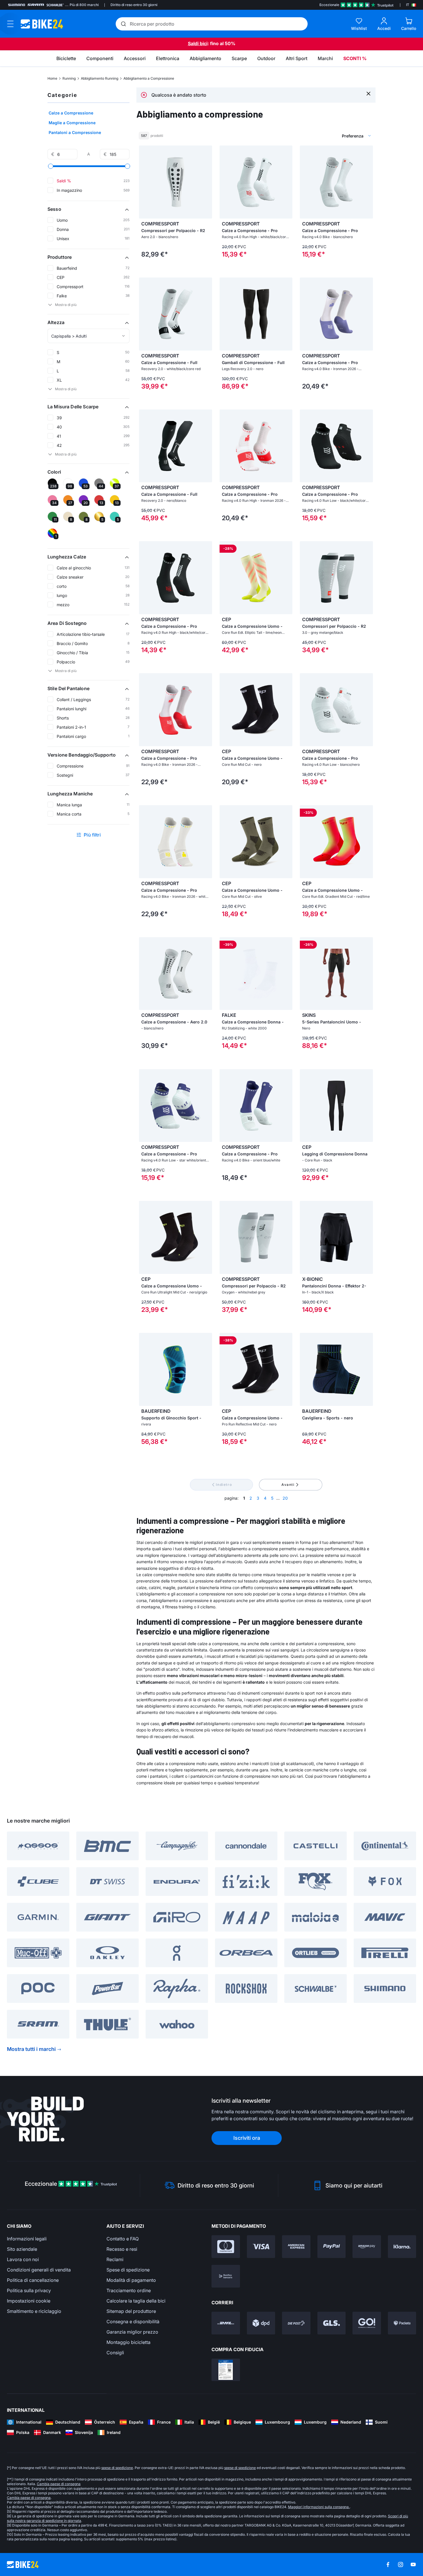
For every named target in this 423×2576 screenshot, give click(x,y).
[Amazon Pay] (367, 2247)
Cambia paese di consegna (59, 2484)
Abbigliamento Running (100, 78)
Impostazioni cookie (29, 2301)
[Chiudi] (368, 93)
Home (52, 78)
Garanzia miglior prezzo (132, 2332)
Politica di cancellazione (33, 2280)
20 (285, 1498)
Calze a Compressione (71, 113)
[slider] (51, 166)
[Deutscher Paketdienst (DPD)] (261, 2323)
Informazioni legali (27, 2239)
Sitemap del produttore (131, 2311)
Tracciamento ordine (129, 2290)
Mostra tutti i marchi (31, 2049)
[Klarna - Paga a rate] (402, 2247)
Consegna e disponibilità (133, 2322)
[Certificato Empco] (226, 2370)
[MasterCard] (226, 2247)
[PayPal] (332, 2247)
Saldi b (195, 43)
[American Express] (296, 2247)
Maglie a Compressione (72, 123)
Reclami (115, 2259)
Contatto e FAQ (123, 2239)
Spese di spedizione (128, 2270)
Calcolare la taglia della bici (136, 2301)
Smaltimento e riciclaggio (34, 2311)
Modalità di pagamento (131, 2280)
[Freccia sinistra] (145, 182)
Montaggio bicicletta (128, 2342)
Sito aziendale (22, 2249)
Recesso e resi (122, 2249)
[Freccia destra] (206, 182)
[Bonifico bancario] (226, 2276)
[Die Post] (296, 2323)
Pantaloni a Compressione (75, 132)
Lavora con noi (23, 2259)
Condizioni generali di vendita (39, 2270)
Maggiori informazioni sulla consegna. (319, 2507)
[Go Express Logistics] (367, 2323)
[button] (88, 209)
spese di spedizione (117, 2468)
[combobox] (327, 136)
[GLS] (332, 2323)
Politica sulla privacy (29, 2290)
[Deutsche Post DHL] (226, 2323)
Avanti (288, 1485)
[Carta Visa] (261, 2247)
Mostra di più (66, 305)
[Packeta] (402, 2323)
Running (69, 78)
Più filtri (92, 835)
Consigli (115, 2353)
